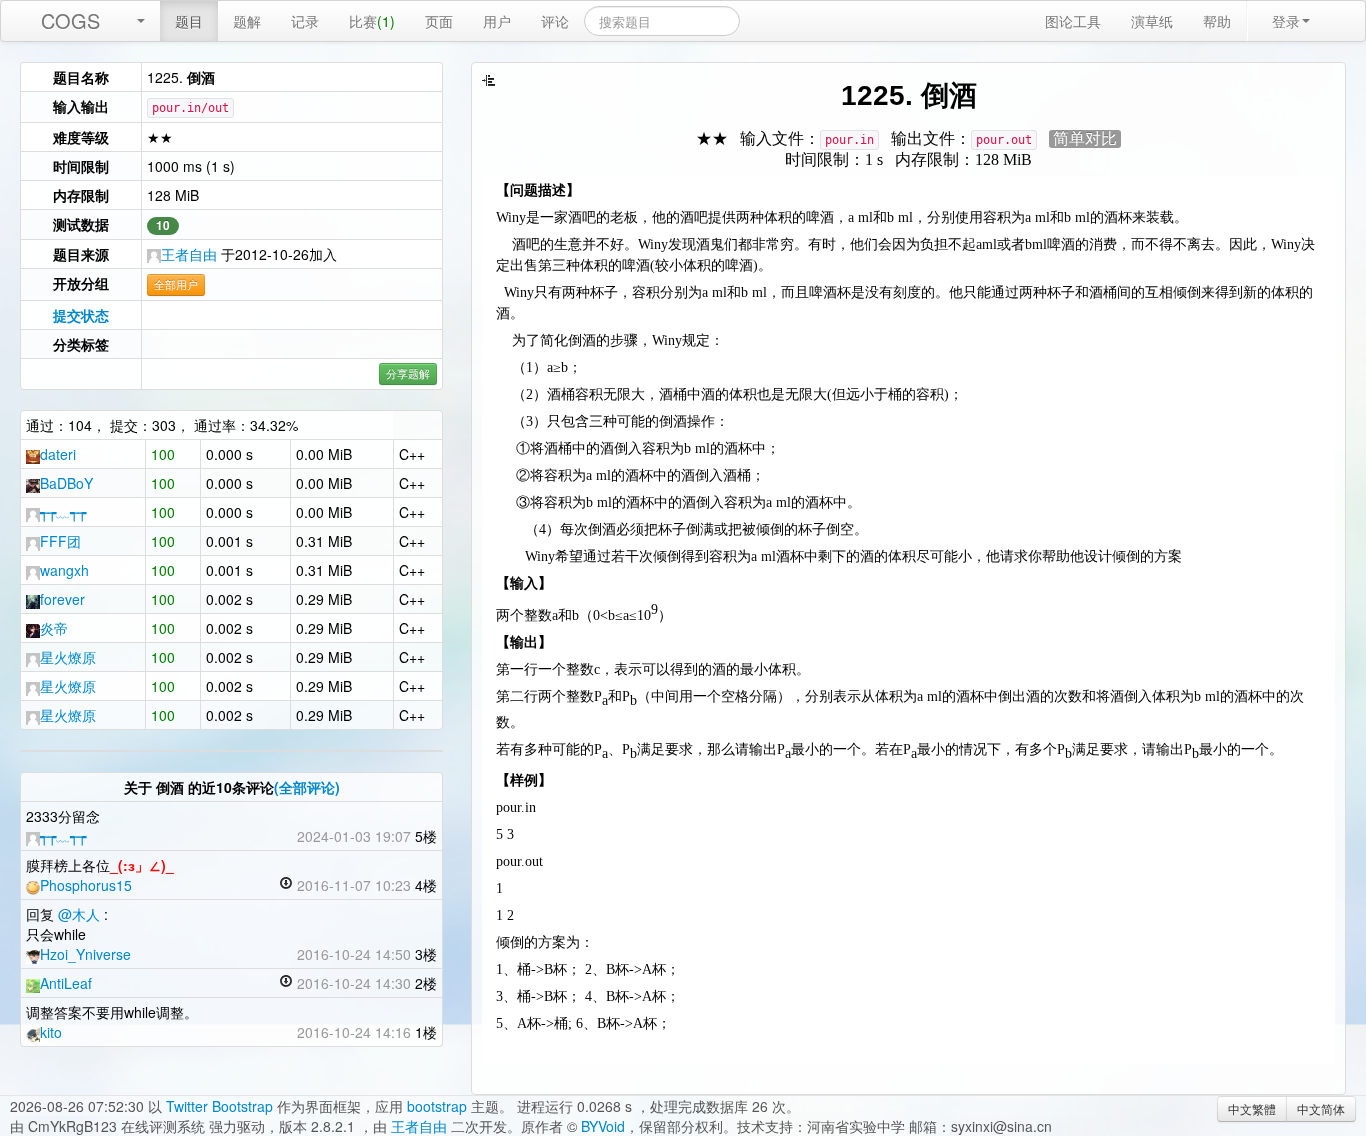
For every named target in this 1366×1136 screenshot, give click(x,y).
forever (62, 599)
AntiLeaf (66, 983)
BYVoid (603, 1126)
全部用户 (176, 284)
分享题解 (408, 373)
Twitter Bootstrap (219, 1106)
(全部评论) (307, 787)
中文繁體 (1252, 1108)
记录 (305, 21)
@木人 (79, 914)
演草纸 (1152, 21)
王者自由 (189, 254)
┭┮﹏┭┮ (63, 512)
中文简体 (1321, 1108)
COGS (70, 20)
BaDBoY (66, 483)
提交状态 (81, 315)
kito (51, 1032)
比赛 (372, 21)
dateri (58, 454)
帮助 (1217, 21)
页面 (439, 21)
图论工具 (1073, 21)
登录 (1286, 21)
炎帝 (54, 628)
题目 (189, 21)
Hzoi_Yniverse (85, 954)
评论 (555, 21)
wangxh (64, 570)
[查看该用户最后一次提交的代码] (286, 885)
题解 (247, 21)
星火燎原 (68, 657)
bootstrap (437, 1106)
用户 (497, 21)
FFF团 (60, 541)
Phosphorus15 (86, 885)
